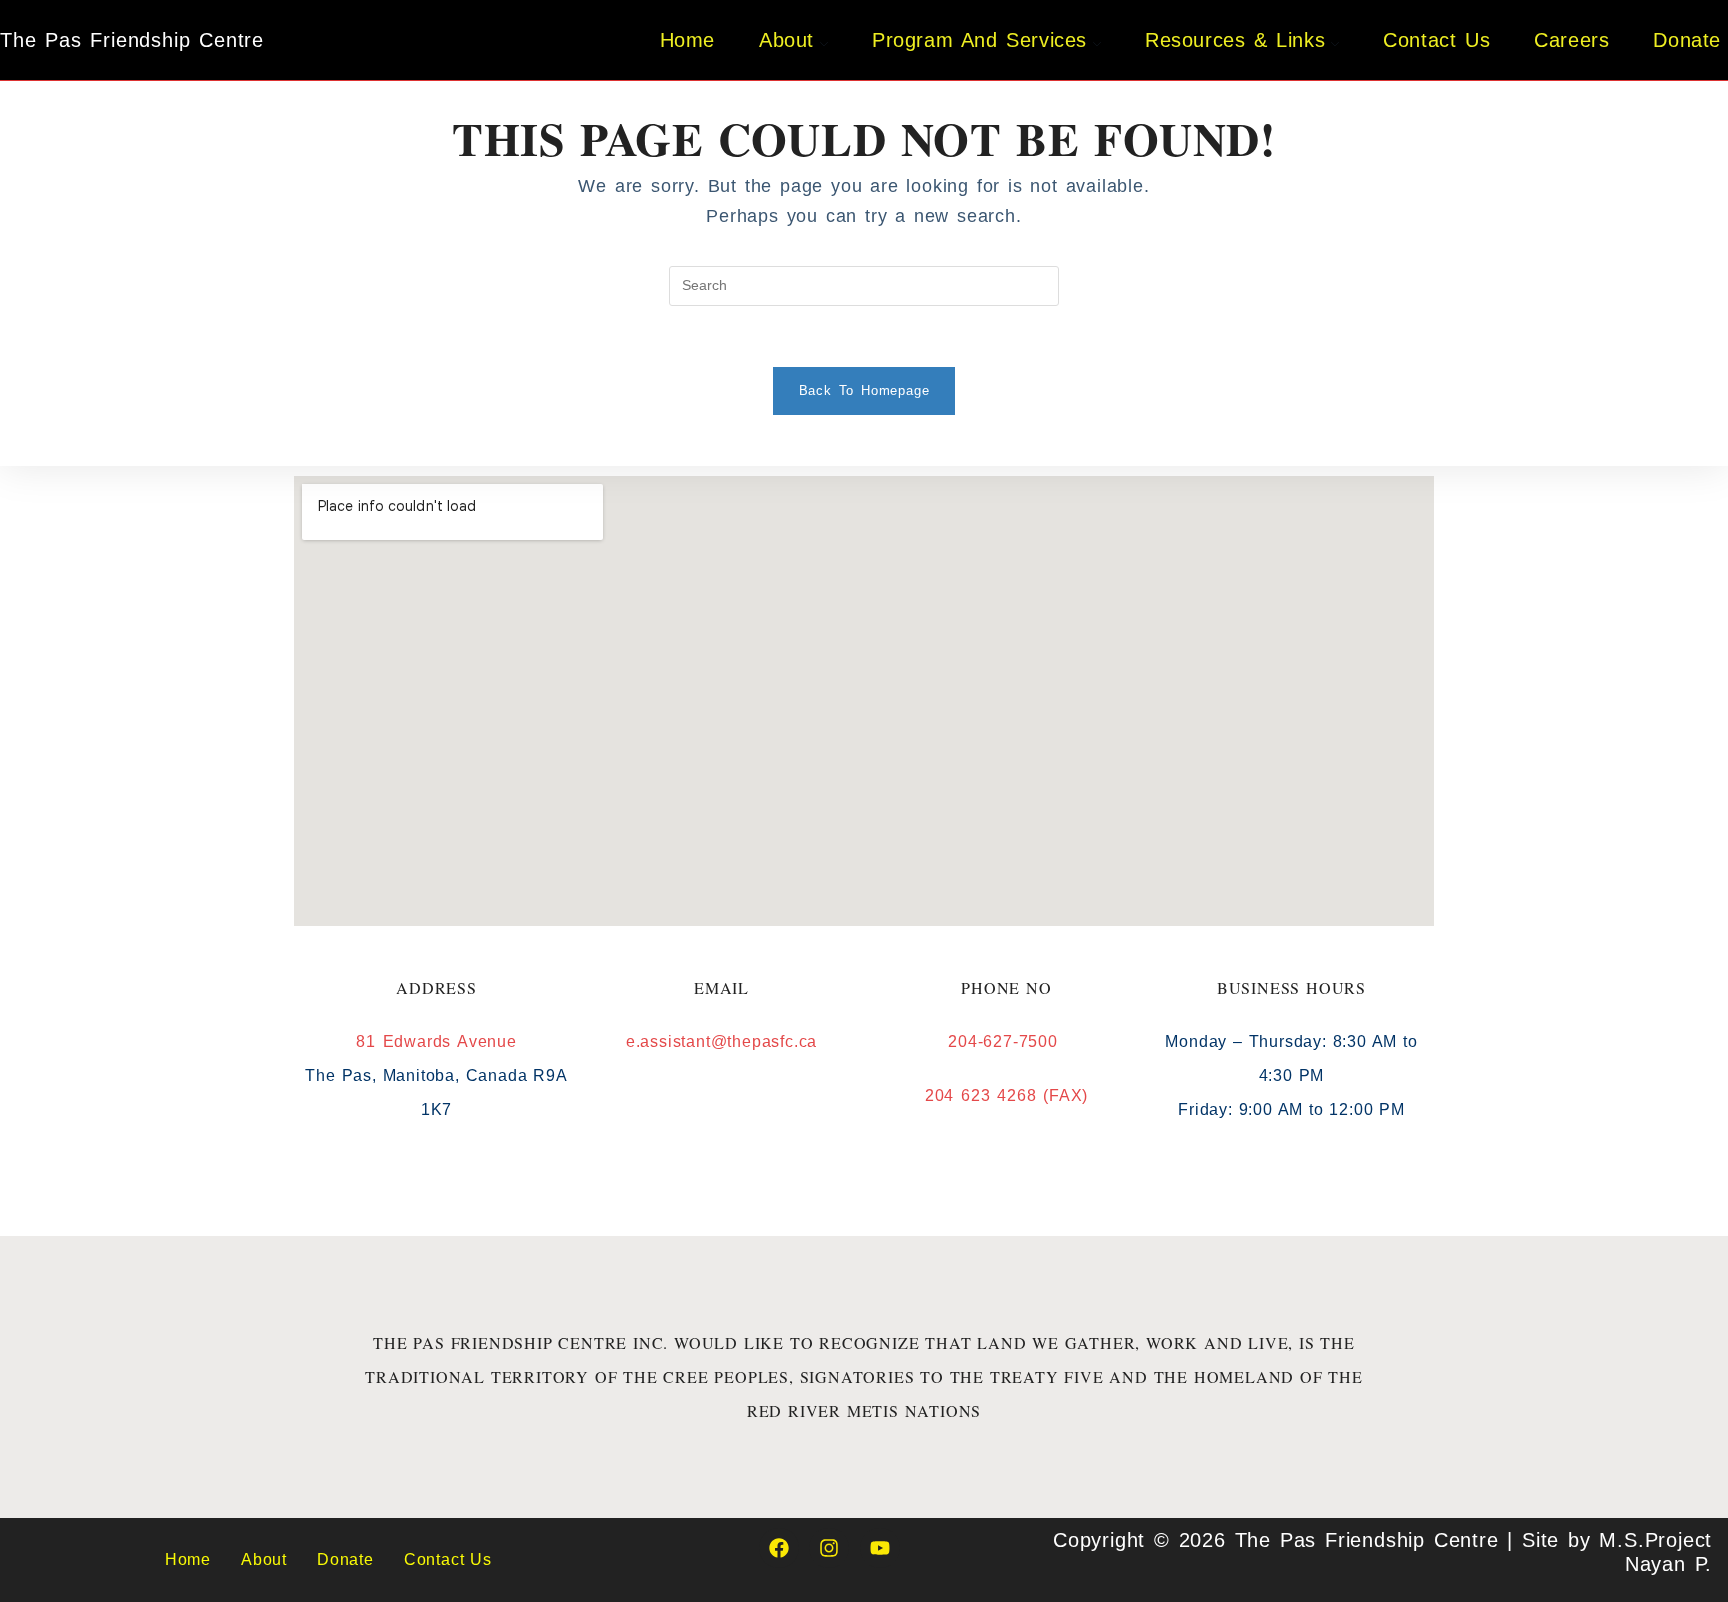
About (264, 1559)
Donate (345, 1559)
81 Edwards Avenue (436, 1041)
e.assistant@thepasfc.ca (721, 1041)
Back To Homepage (864, 390)
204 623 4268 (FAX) (1006, 1095)
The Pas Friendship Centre (132, 40)
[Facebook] (779, 1548)
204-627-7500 (1006, 1041)
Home (188, 1559)
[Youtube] (880, 1548)
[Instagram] (829, 1548)
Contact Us (448, 1559)
